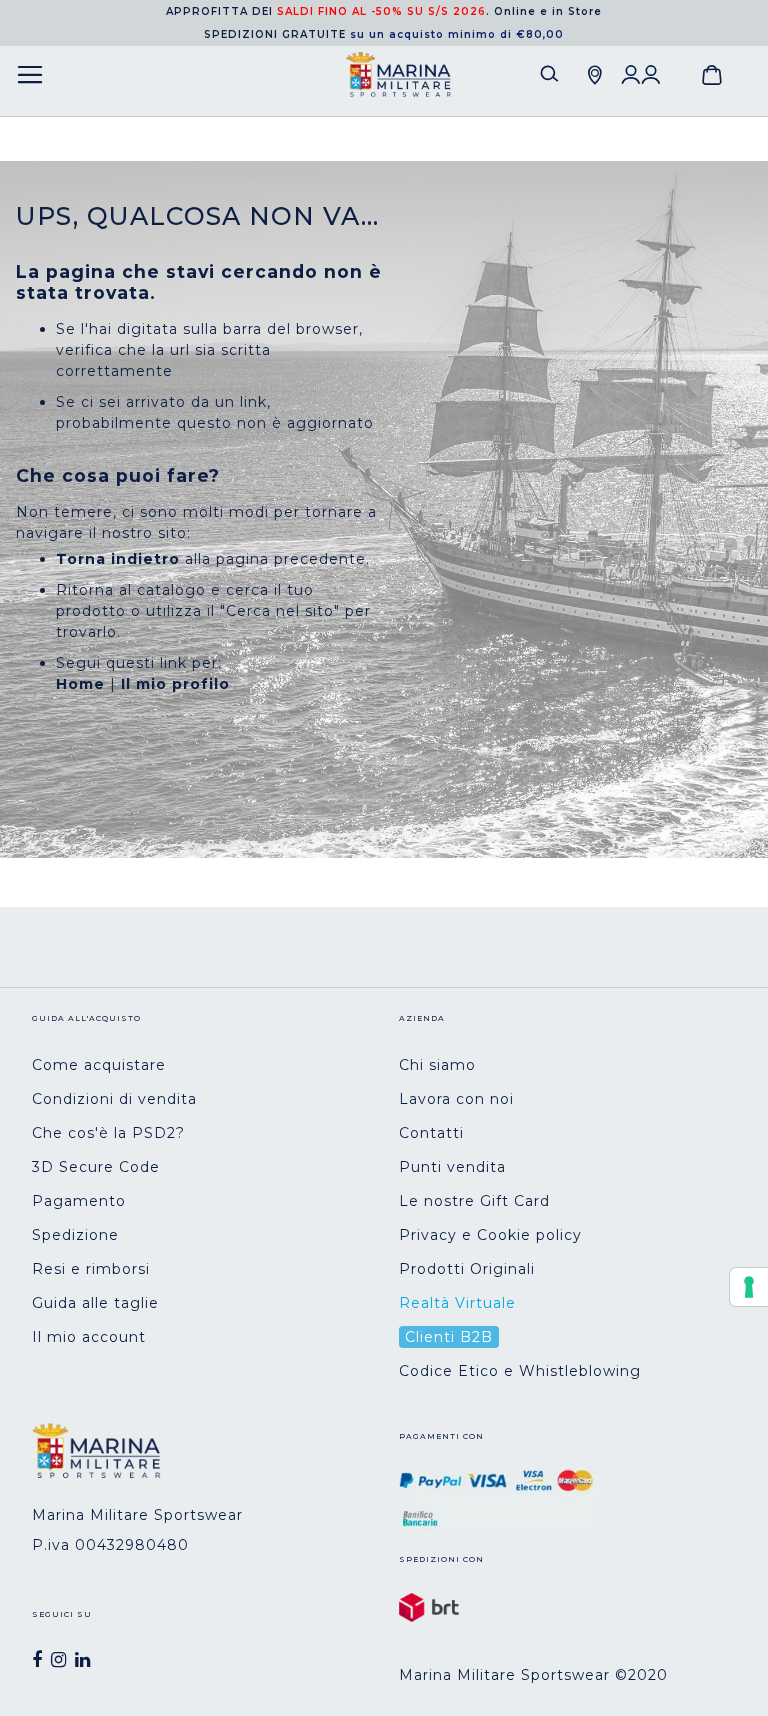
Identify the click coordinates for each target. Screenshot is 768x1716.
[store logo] (398, 75)
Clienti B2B (449, 1337)
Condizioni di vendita (114, 1099)
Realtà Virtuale (457, 1303)
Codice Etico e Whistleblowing (520, 1371)
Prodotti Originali (467, 1269)
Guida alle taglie (95, 1303)
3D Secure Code (96, 1167)
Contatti (431, 1133)
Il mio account (89, 1337)
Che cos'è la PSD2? (108, 1133)
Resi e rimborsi (91, 1269)
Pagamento (79, 1201)
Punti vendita (452, 1167)
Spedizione (75, 1235)
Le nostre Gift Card (474, 1201)
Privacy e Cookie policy (490, 1235)
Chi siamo (437, 1065)
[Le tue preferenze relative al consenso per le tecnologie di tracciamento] (749, 1287)
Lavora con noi (456, 1099)
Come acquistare (99, 1065)
